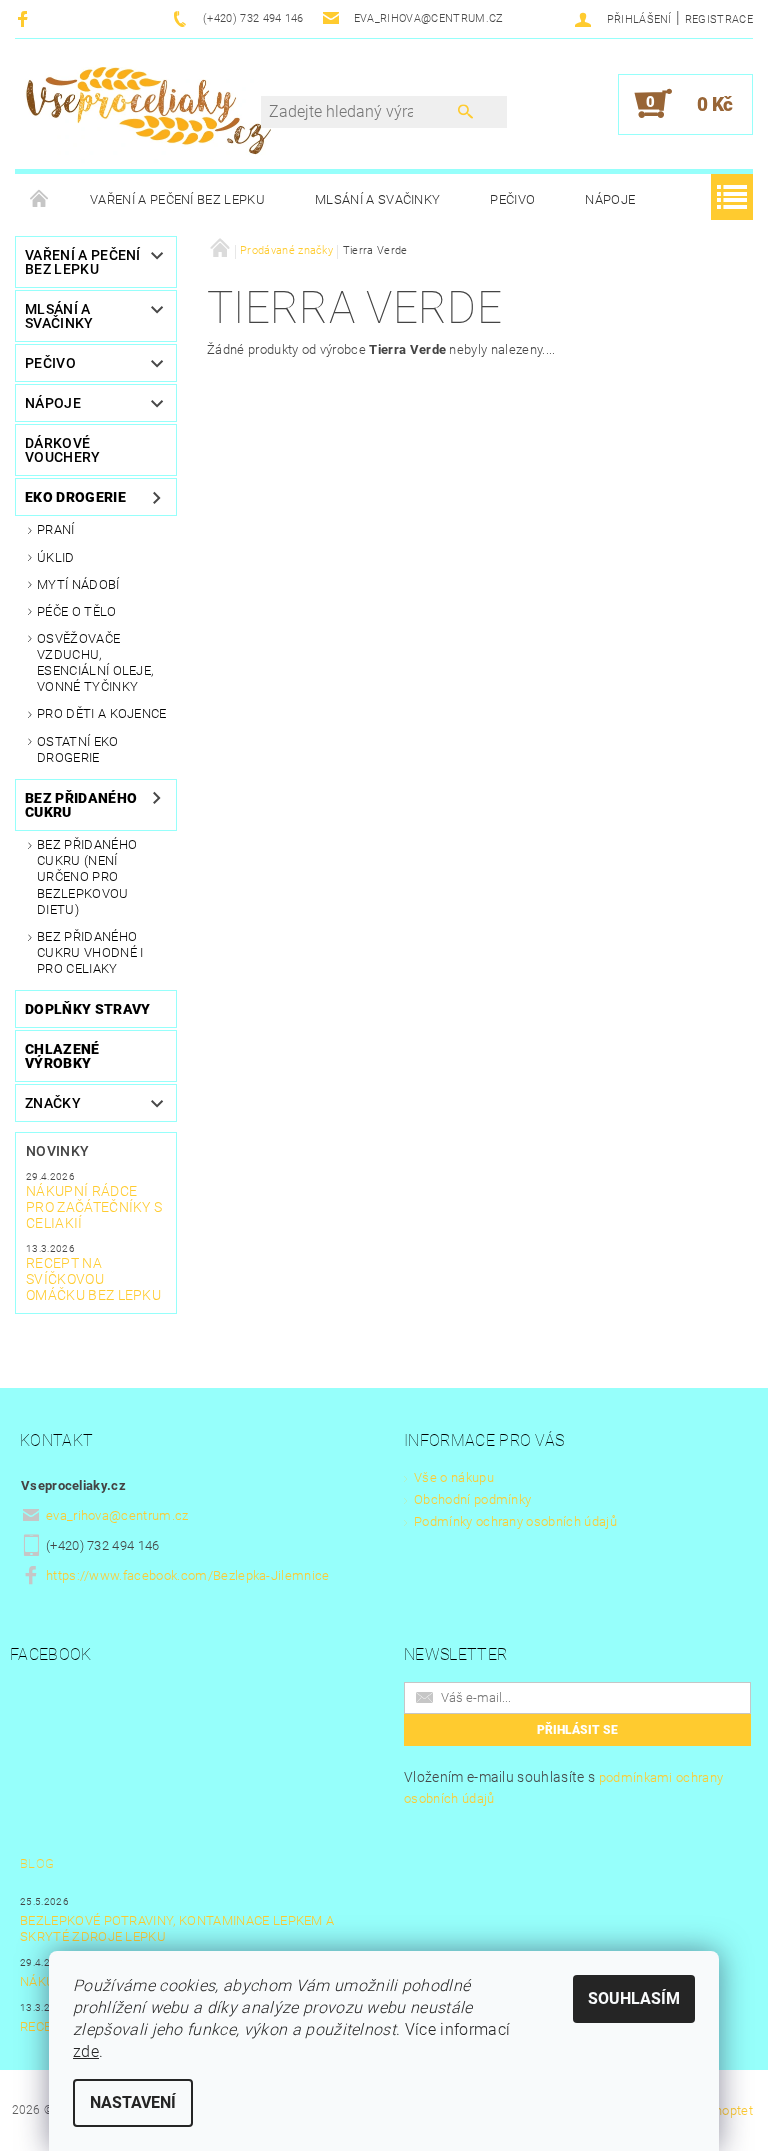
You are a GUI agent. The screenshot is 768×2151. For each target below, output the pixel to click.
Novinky (57, 1151)
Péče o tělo (77, 611)
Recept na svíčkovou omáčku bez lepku (93, 1279)
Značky (53, 1103)
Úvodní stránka (40, 200)
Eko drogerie (75, 497)
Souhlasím (634, 1998)
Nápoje (610, 199)
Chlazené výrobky (62, 1056)
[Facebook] (25, 18)
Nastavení (133, 2102)
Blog (37, 1863)
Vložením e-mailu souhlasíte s (563, 1787)
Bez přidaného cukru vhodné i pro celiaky (90, 953)
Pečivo (512, 199)
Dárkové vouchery (63, 450)
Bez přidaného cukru (81, 805)
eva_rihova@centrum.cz (117, 1515)
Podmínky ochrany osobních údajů (515, 1521)
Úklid (56, 557)
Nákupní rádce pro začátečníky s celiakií (94, 1207)
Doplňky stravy (87, 1009)
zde (86, 2051)
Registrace (719, 19)
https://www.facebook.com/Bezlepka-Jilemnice (188, 1575)
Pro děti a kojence (102, 713)
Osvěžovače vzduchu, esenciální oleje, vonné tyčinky (95, 663)
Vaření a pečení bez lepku (177, 199)
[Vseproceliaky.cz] (148, 114)
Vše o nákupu (454, 1477)
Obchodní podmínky (472, 1499)
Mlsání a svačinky (377, 199)
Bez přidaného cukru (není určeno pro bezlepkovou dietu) (87, 877)
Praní (56, 529)
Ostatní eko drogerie (78, 749)
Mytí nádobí (78, 584)
